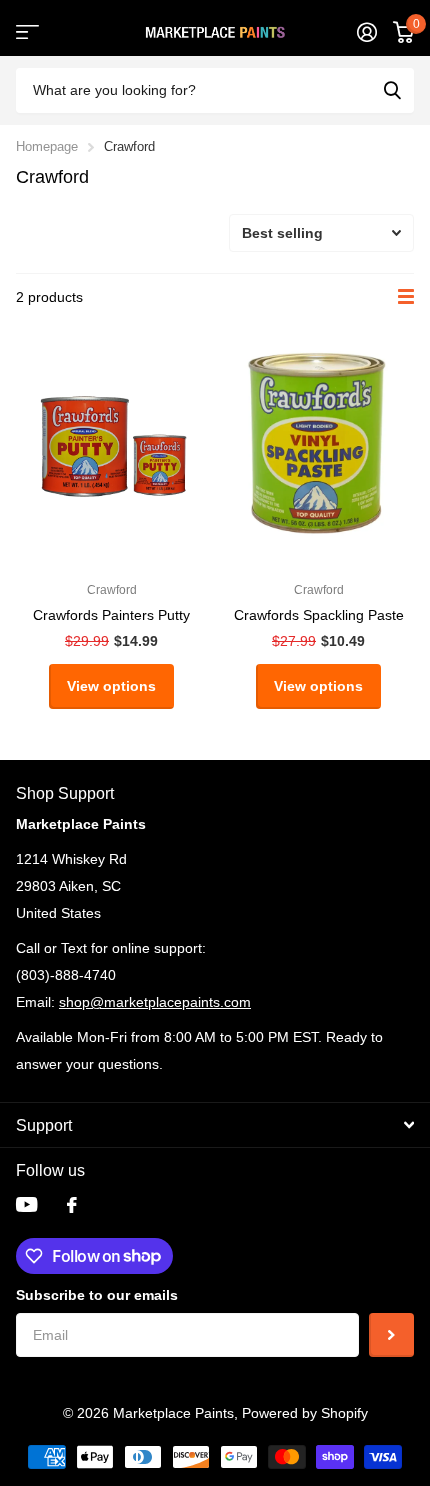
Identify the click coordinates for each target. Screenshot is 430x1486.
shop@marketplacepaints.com (155, 1002)
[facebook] (72, 1205)
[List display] (406, 297)
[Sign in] (367, 32)
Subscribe (391, 1335)
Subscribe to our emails (97, 1295)
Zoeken (392, 90)
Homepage (47, 146)
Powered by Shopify (305, 1413)
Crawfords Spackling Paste (319, 615)
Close (215, 1125)
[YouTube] (26, 1204)
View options (111, 686)
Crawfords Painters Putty (111, 615)
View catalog (27, 32)
